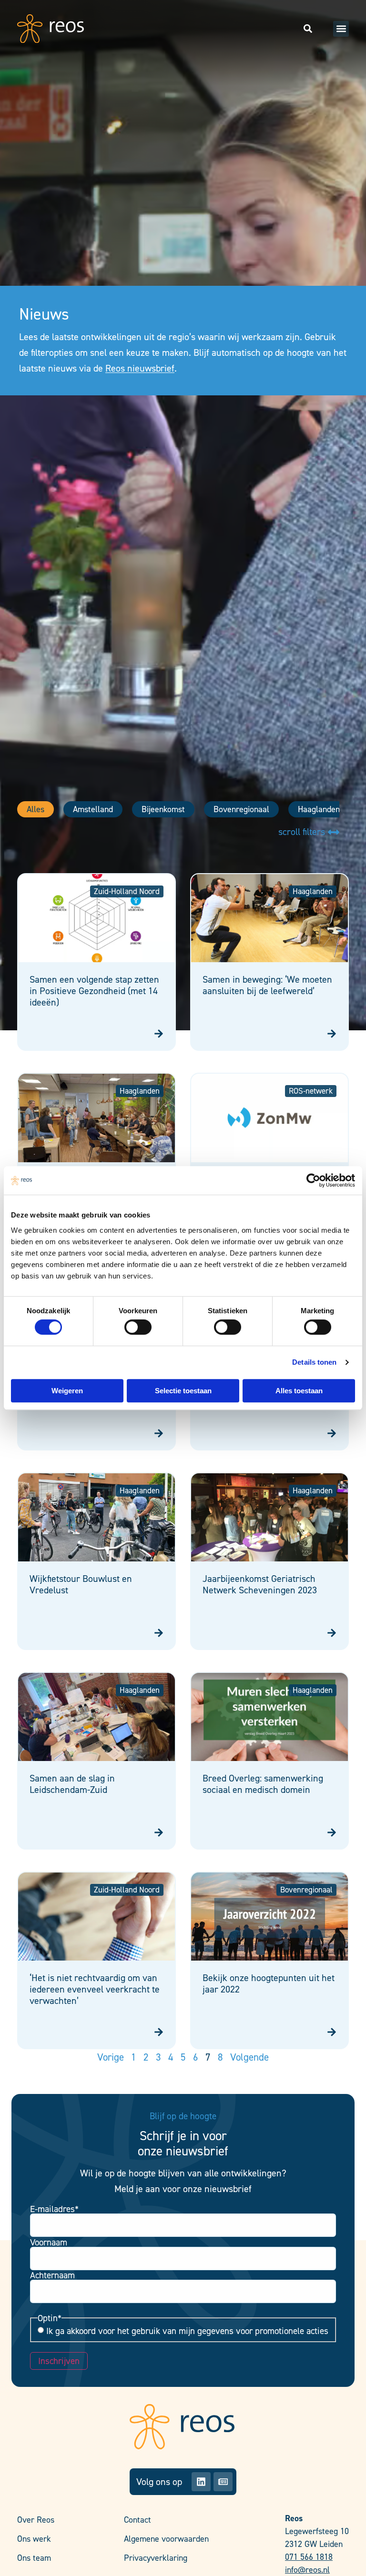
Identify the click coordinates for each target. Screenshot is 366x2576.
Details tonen (314, 1362)
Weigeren (67, 1391)
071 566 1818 (309, 2557)
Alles (36, 809)
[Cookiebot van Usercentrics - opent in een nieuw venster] (313, 1180)
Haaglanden (319, 809)
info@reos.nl (307, 2570)
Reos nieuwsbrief (140, 368)
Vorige (111, 2057)
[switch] (138, 1327)
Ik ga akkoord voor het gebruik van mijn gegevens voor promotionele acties (187, 2331)
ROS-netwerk (311, 1091)
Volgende (249, 2057)
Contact (137, 2520)
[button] (341, 29)
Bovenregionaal (241, 809)
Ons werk (34, 2539)
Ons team (34, 2558)
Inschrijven (59, 2361)
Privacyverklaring (156, 2558)
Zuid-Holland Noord (127, 891)
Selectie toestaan (183, 1391)
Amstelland (93, 809)
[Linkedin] (201, 2482)
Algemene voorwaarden (166, 2539)
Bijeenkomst (163, 809)
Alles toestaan (299, 1391)
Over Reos (36, 2520)
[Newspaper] (223, 2482)
